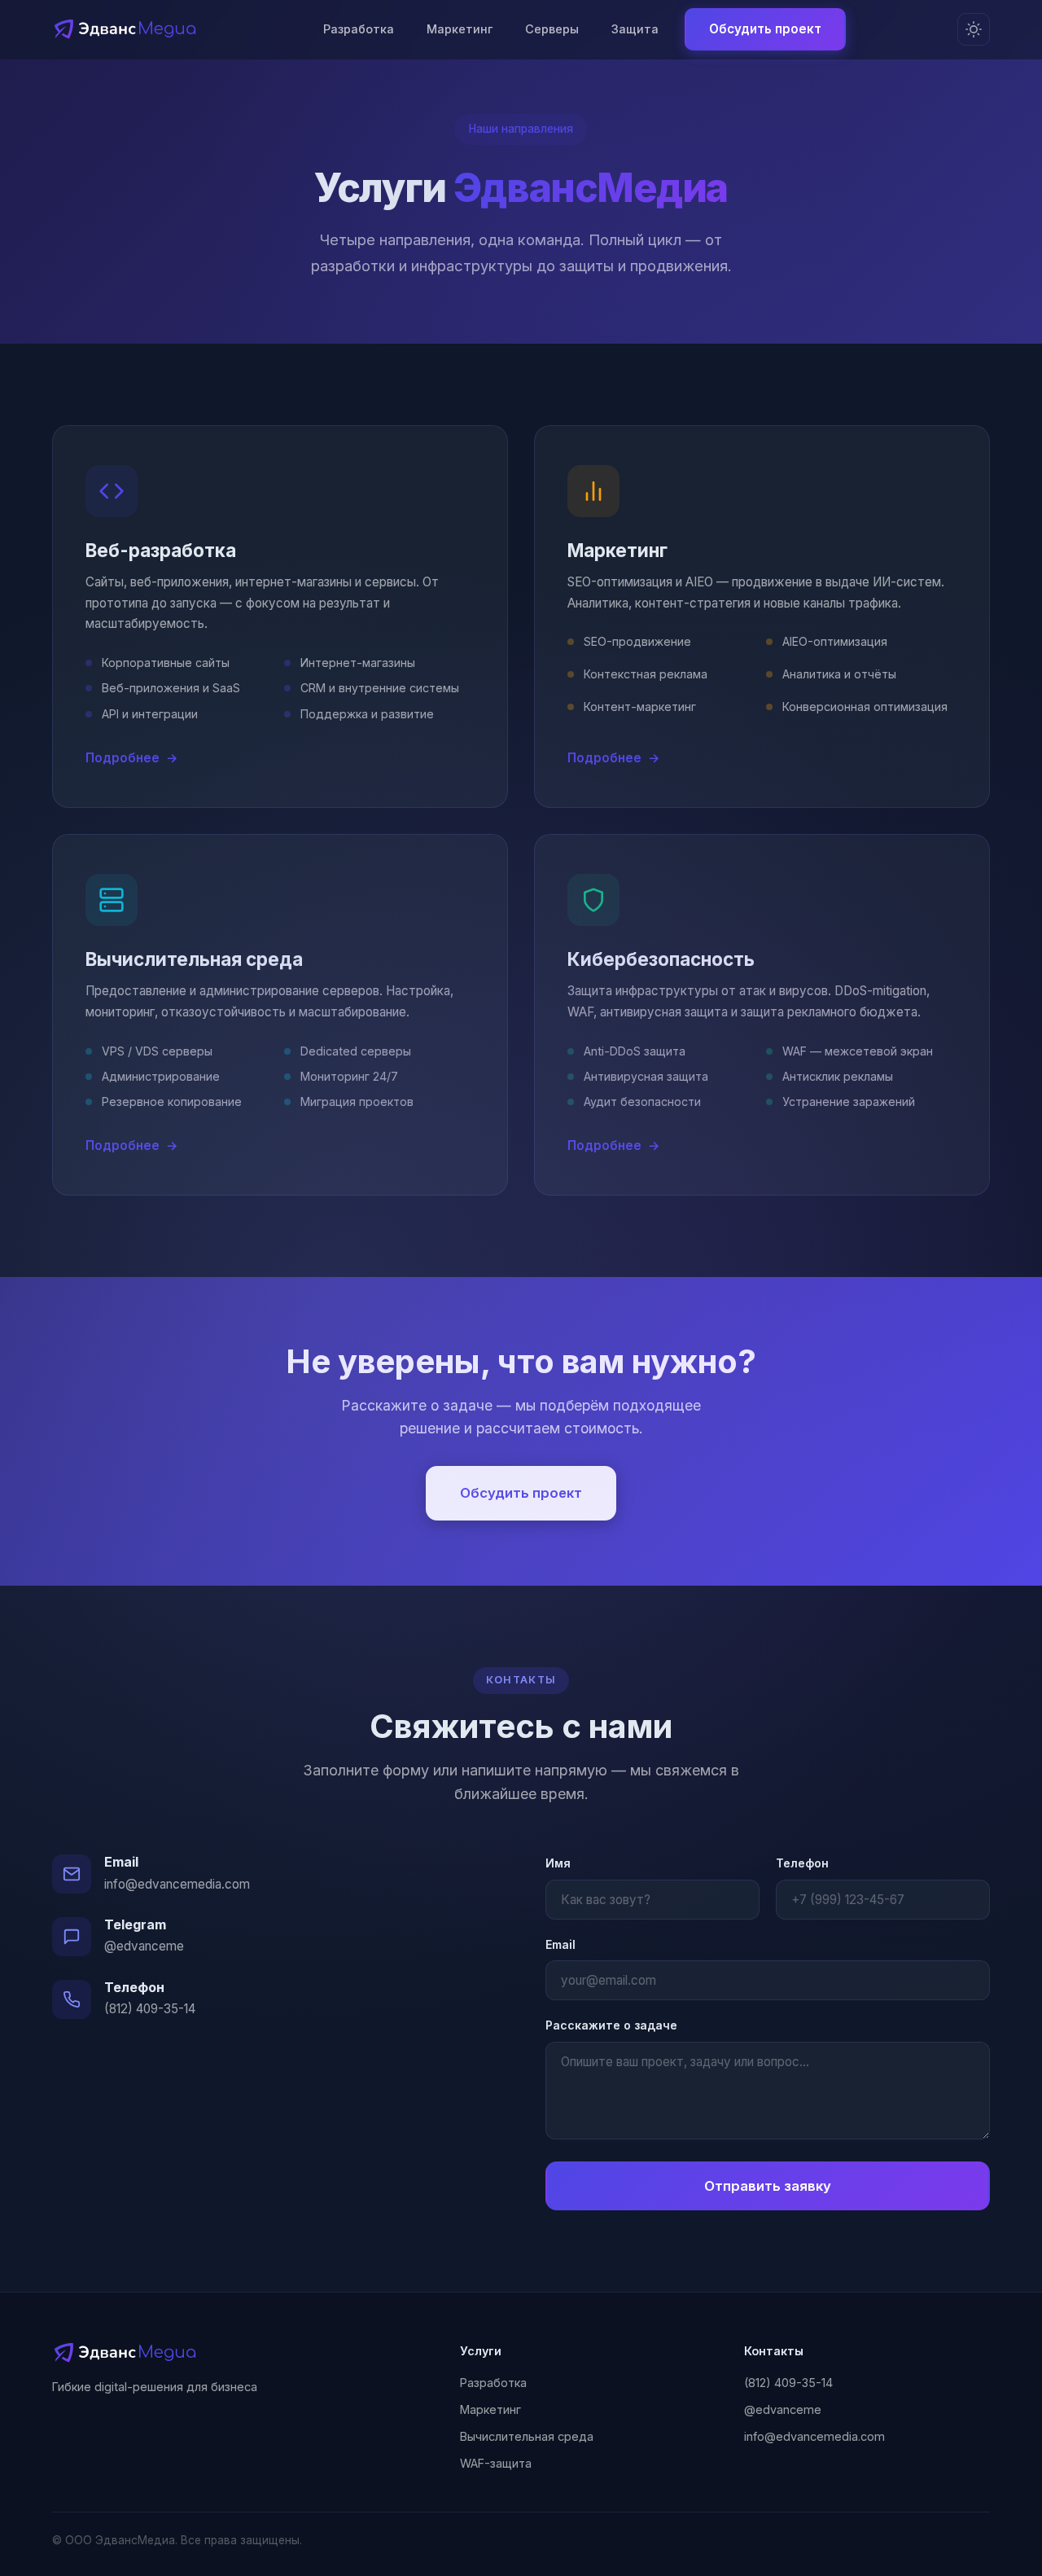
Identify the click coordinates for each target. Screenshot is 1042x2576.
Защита (635, 29)
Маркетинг (460, 29)
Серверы (552, 29)
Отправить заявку (768, 2186)
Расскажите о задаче (611, 2025)
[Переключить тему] (974, 29)
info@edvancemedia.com (177, 1884)
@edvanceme (144, 1946)
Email (560, 1944)
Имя (558, 1863)
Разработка (359, 29)
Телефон (802, 1863)
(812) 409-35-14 (150, 2009)
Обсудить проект (765, 29)
